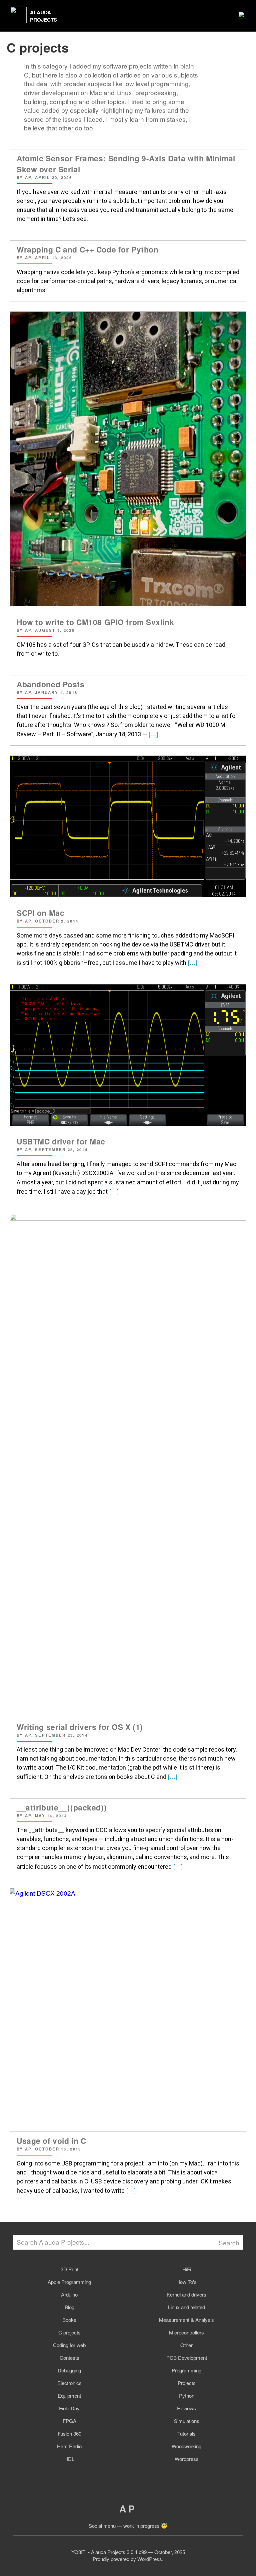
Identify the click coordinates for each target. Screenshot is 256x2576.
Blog (69, 2307)
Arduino (69, 2294)
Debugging (69, 2370)
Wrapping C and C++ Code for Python (87, 249)
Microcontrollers (186, 2332)
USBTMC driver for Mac (61, 1141)
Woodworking (186, 2446)
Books (69, 2320)
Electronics (69, 2383)
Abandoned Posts (51, 684)
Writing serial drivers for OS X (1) (80, 1727)
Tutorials (186, 2433)
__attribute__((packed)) (62, 1807)
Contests (69, 2358)
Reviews (186, 2408)
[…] (152, 734)
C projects (69, 2332)
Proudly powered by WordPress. (128, 2559)
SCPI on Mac (40, 913)
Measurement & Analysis (186, 2320)
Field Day (69, 2408)
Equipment (69, 2396)
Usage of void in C (51, 2141)
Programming (186, 2370)
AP (128, 2509)
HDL (69, 2459)
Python (187, 2396)
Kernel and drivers (186, 2294)
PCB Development (187, 2358)
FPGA (69, 2421)
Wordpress (187, 2459)
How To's (186, 2282)
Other (186, 2345)
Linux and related (186, 2307)
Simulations (187, 2421)
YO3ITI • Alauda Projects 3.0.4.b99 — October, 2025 (128, 2552)
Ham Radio (69, 2446)
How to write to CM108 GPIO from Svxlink (95, 622)
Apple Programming (69, 2282)
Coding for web (69, 2345)
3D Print (69, 2269)
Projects (187, 2383)
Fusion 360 (69, 2433)
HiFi (187, 2269)
